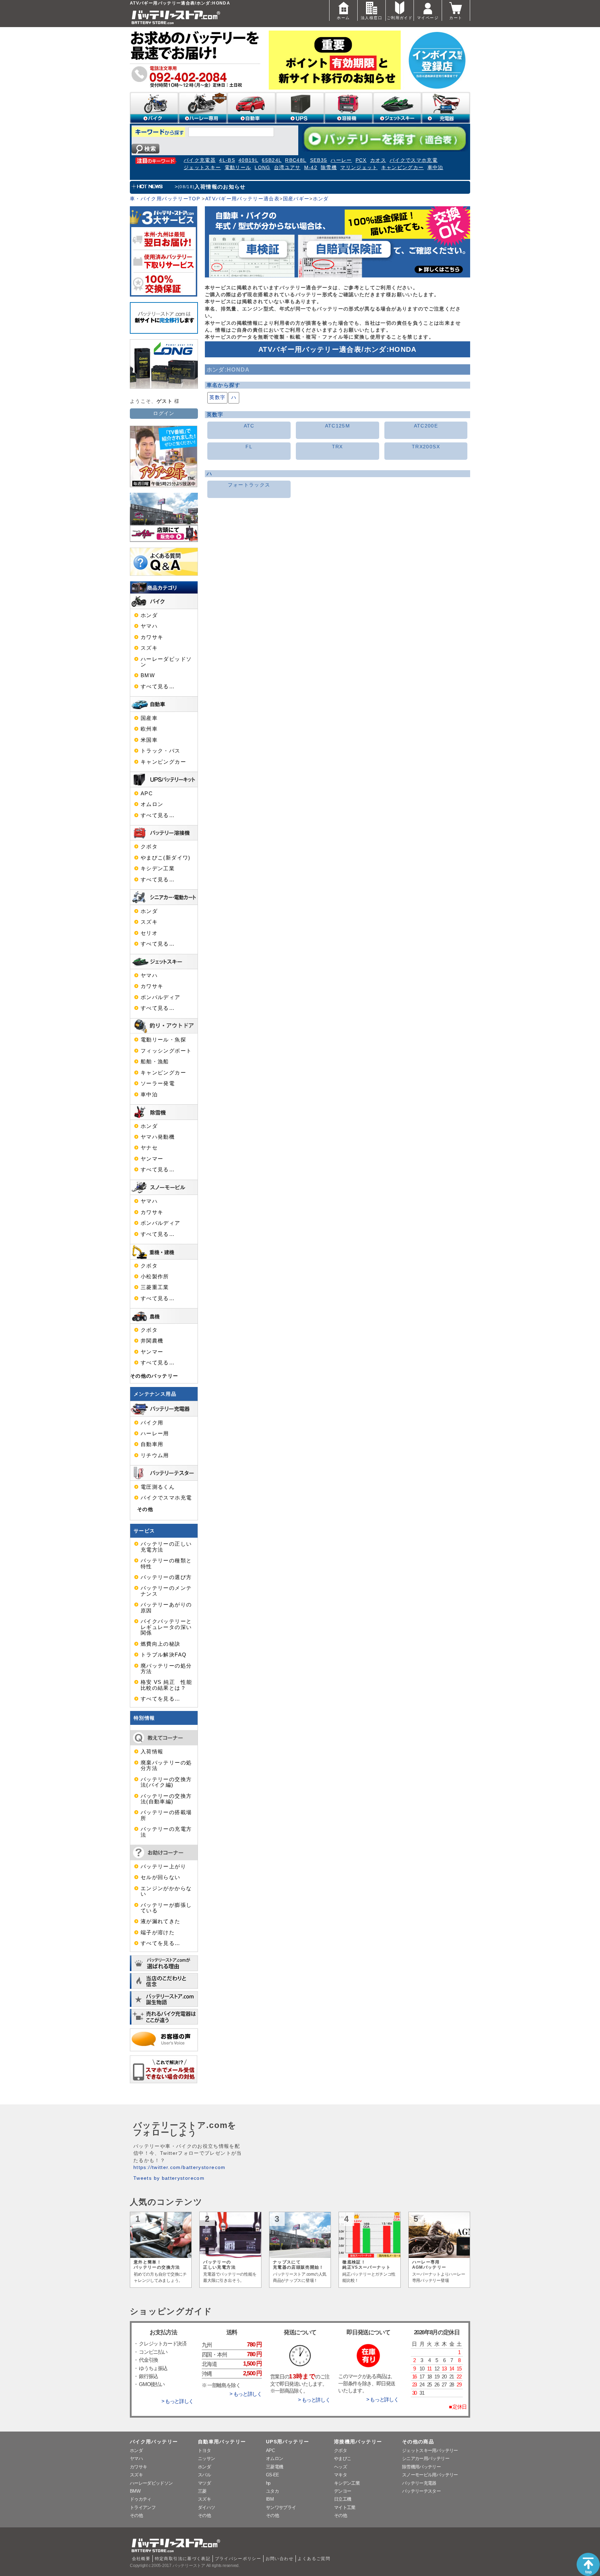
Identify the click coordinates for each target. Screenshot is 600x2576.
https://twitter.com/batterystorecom (180, 2167)
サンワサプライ (281, 2507)
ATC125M (338, 426)
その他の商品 (418, 2442)
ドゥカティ (141, 2499)
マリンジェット (359, 168)
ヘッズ (340, 2467)
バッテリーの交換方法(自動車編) (166, 1799)
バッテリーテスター (421, 2491)
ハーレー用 (155, 1434)
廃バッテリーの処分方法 (166, 1669)
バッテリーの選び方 (166, 1577)
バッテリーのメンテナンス (166, 1591)
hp (268, 2483)
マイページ (428, 18)
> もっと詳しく (177, 2401)
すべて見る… (158, 687)
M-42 (311, 168)
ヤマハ (149, 626)
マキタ (340, 2475)
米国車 (149, 740)
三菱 (202, 2491)
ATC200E (426, 426)
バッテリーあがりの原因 (166, 1607)
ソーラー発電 (158, 1083)
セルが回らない (161, 1877)
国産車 (149, 718)
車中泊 (435, 168)
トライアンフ (143, 2507)
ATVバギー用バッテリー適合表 (242, 199)
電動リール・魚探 (163, 1040)
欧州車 (149, 729)
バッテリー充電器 (419, 2483)
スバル (204, 2475)
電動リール (238, 168)
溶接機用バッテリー (358, 2442)
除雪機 (329, 168)
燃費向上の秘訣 (161, 1644)
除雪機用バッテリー (421, 2467)
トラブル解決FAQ (164, 1655)
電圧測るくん (158, 1487)
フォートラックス (249, 485)
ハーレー (341, 160)
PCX (361, 160)
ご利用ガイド (400, 18)
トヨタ (204, 2450)
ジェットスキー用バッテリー (430, 2450)
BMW (148, 675)
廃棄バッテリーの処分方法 (166, 1765)
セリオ (149, 933)
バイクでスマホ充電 (414, 160)
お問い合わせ (280, 2559)
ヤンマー (152, 1159)
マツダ (204, 2483)
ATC (249, 426)
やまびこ (343, 2458)
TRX (337, 447)
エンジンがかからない (166, 1891)
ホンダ (321, 199)
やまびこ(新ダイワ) (166, 858)
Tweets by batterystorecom (169, 2178)
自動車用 (152, 1444)
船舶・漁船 (155, 1062)
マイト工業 (345, 2507)
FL (249, 447)
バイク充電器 (200, 160)
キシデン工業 (158, 869)
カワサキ (152, 637)
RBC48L (296, 160)
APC (147, 793)
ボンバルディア (161, 997)
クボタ (149, 847)
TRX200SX (426, 447)
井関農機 (152, 1341)
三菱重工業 (155, 1287)
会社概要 (141, 2559)
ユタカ (272, 2491)
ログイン (164, 413)
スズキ (149, 648)
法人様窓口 (372, 18)
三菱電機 (274, 2467)
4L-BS (227, 160)
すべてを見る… (161, 1699)
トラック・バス (161, 751)
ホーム (343, 18)
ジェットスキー (202, 168)
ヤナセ (149, 1148)
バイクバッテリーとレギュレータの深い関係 (166, 1627)
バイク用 (152, 1423)
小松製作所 (155, 1277)
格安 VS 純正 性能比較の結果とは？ (166, 1685)
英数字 (217, 397)
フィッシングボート (166, 1051)
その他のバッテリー (154, 1376)
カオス (378, 160)
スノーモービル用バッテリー (430, 2475)
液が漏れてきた (161, 1921)
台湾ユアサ (287, 168)
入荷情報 (152, 1752)
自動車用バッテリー (222, 2442)
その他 (145, 1509)
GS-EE (273, 2475)
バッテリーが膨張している (166, 1908)
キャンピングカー (403, 168)
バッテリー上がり (163, 1867)
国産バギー (296, 199)
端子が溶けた (158, 1933)
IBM (270, 2499)
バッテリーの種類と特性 (166, 1563)
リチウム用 (155, 1455)
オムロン (152, 804)
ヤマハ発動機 (158, 1137)
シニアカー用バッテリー (426, 2458)
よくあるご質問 (314, 2559)
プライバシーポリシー (238, 2559)
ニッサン (206, 2458)
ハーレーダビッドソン (166, 662)
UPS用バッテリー (287, 2442)
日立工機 (343, 2499)
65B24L (272, 160)
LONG (262, 168)
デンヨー (343, 2491)
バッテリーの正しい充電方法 (166, 1547)
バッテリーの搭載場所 (166, 1815)
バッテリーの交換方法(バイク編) (166, 1782)
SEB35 (319, 160)
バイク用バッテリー (154, 2442)
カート (456, 18)
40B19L (248, 160)
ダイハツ (206, 2507)
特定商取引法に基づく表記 (183, 2559)
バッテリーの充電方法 (166, 1832)
